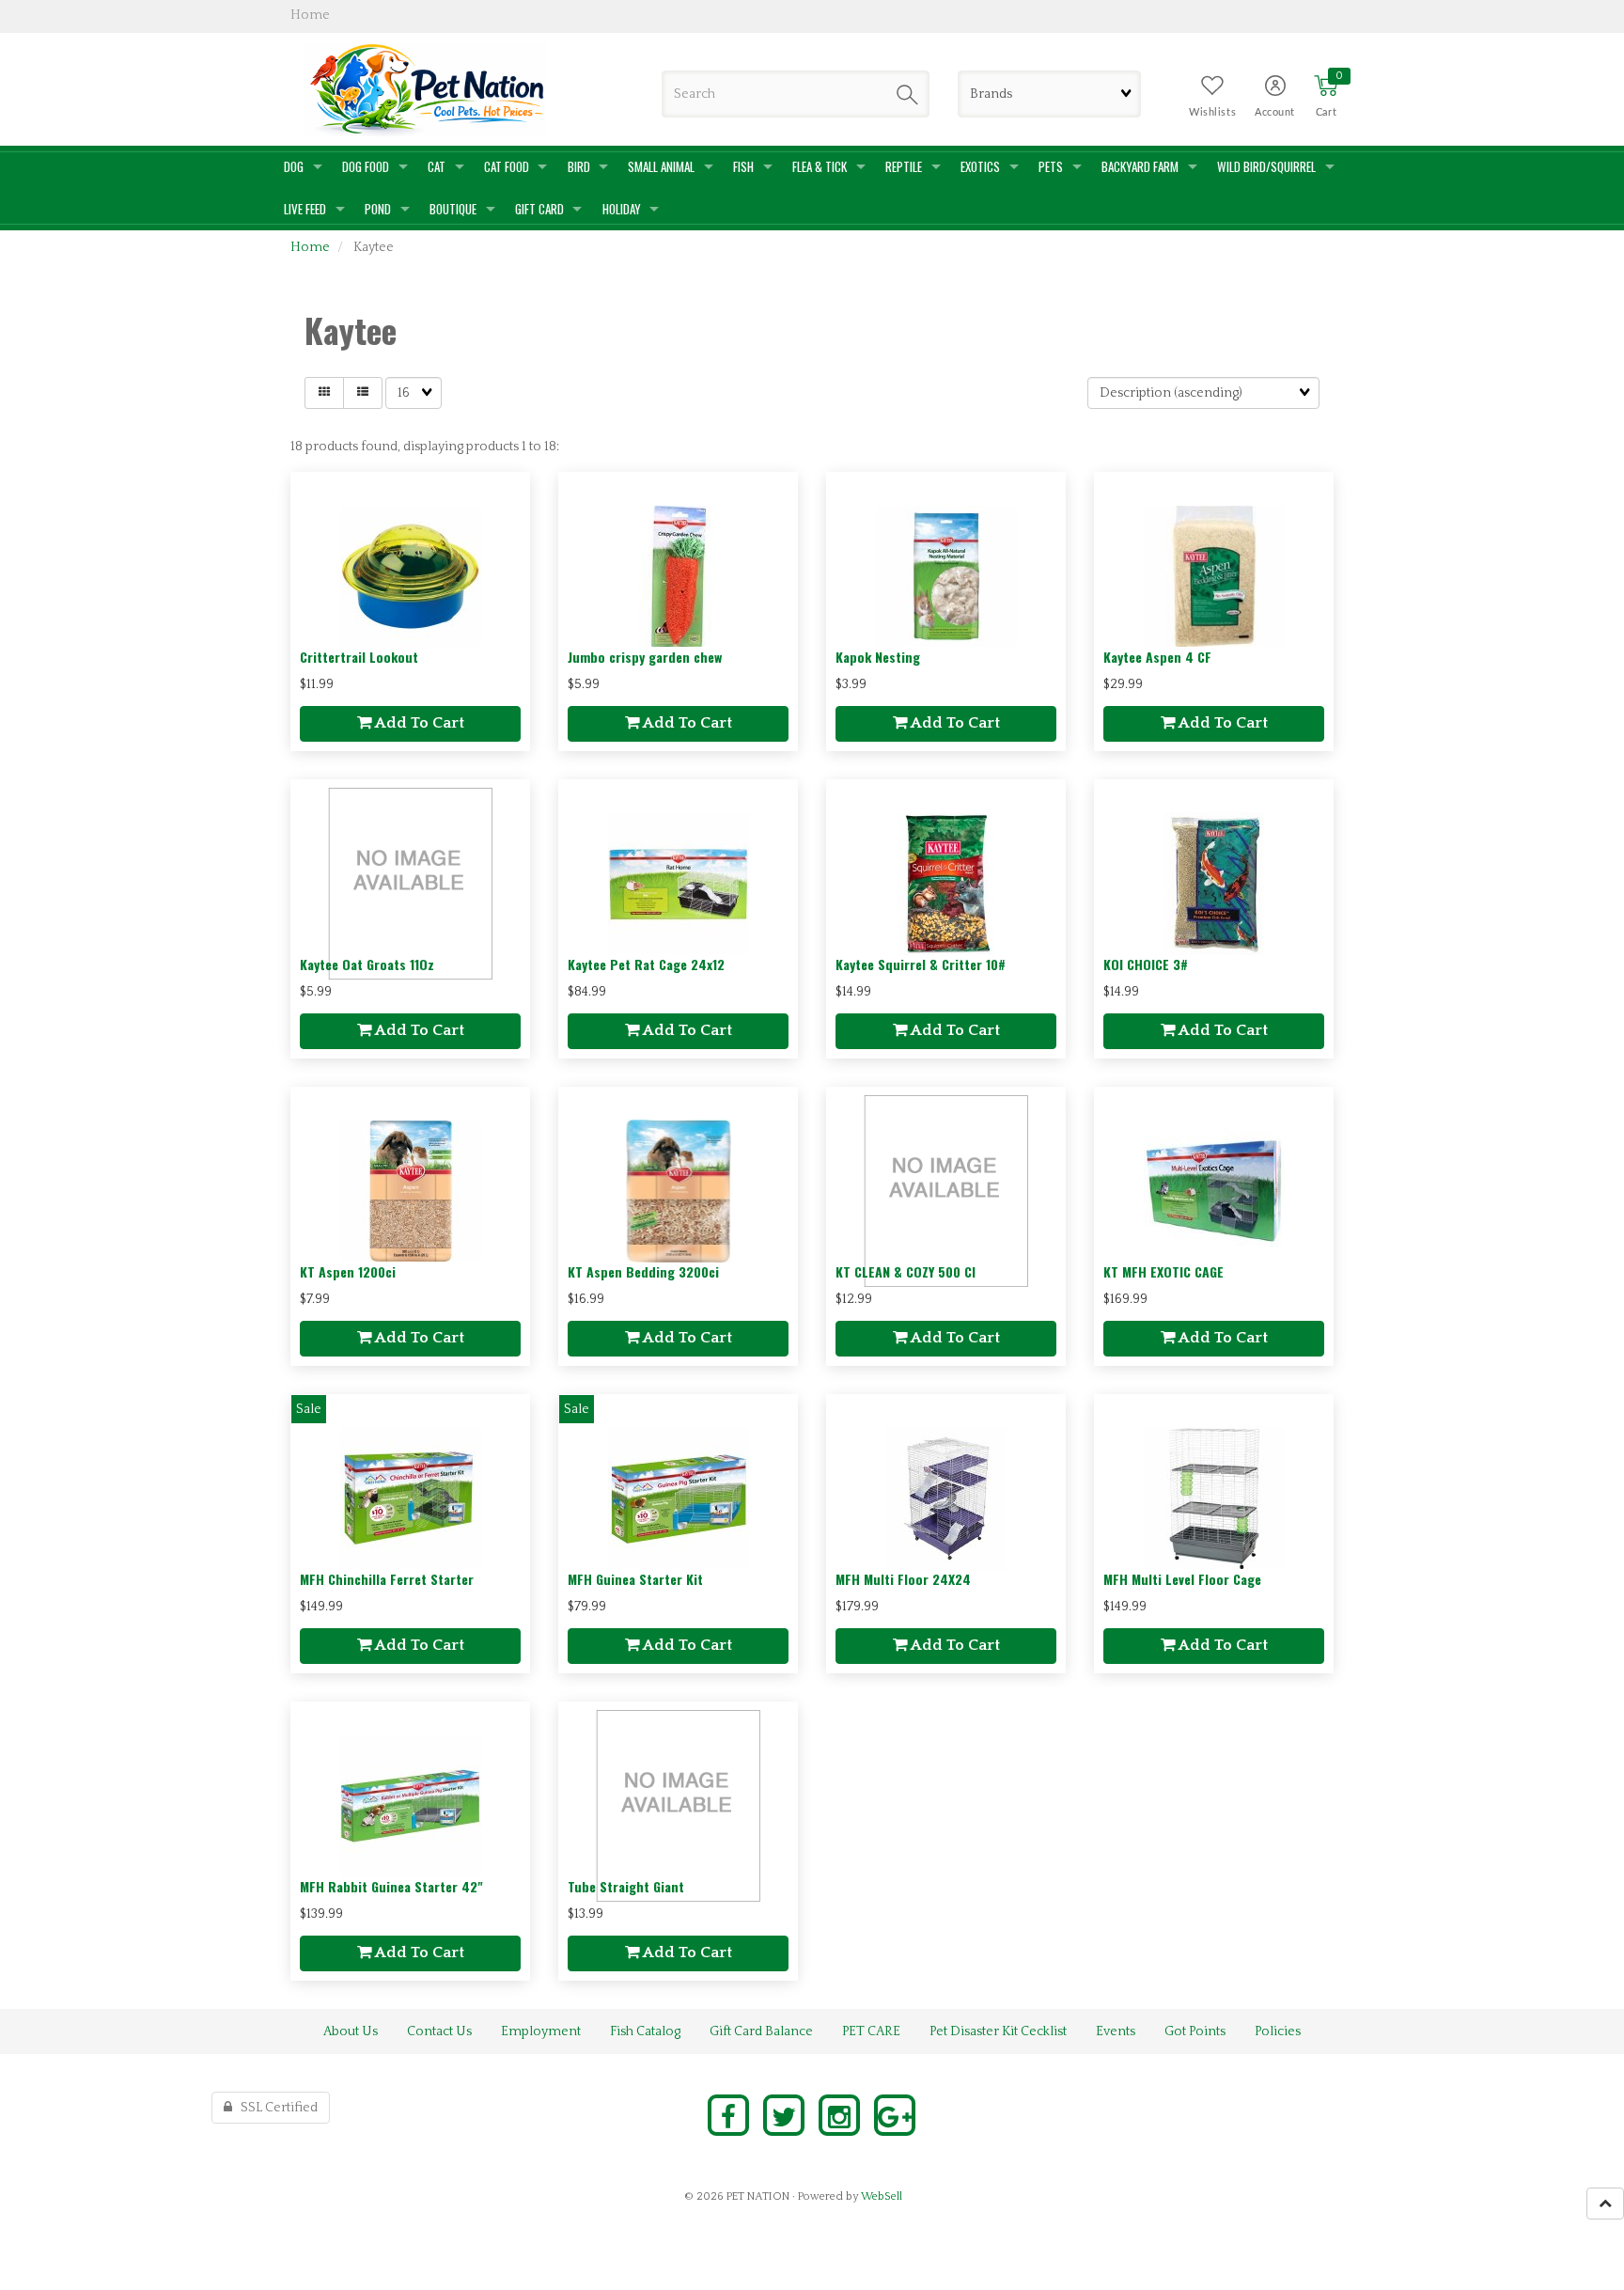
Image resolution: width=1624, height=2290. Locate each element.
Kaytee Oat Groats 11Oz (367, 964)
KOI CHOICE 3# (1146, 964)
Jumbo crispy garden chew (645, 657)
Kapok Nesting (878, 657)
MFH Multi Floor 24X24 (903, 1579)
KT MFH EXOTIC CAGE (1163, 1271)
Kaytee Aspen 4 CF (1157, 657)
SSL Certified (275, 2108)
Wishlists (1212, 112)
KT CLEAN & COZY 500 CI (906, 1271)
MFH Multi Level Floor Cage (1182, 1579)
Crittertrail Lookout (359, 657)
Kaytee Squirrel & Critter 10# (921, 964)
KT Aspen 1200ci (348, 1271)
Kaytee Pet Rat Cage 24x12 (646, 964)
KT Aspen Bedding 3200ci (643, 1271)
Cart (1326, 112)
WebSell (882, 2196)
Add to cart (418, 723)
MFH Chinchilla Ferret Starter (387, 1579)
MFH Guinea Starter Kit (635, 1579)
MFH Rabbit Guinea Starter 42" (391, 1886)
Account (1275, 112)
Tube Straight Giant (626, 1886)
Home (310, 247)
